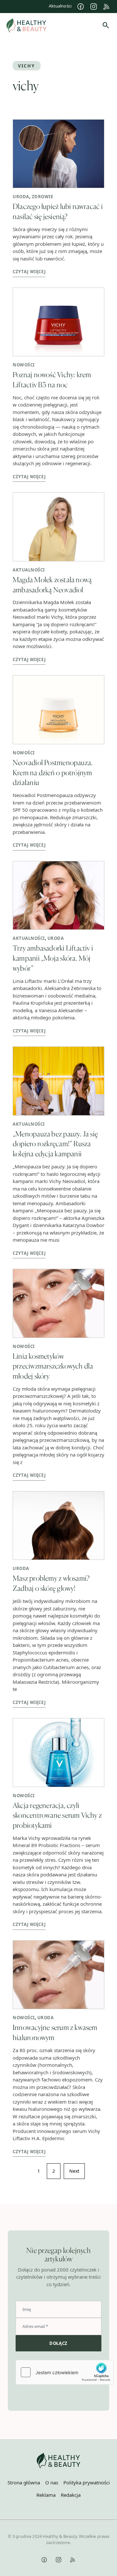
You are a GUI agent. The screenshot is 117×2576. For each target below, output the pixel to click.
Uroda (21, 197)
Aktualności (60, 6)
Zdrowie (43, 197)
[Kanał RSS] (107, 7)
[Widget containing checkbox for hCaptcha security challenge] (65, 2372)
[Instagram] (94, 7)
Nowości (24, 365)
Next (74, 2171)
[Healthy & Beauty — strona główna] (26, 25)
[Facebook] (81, 7)
